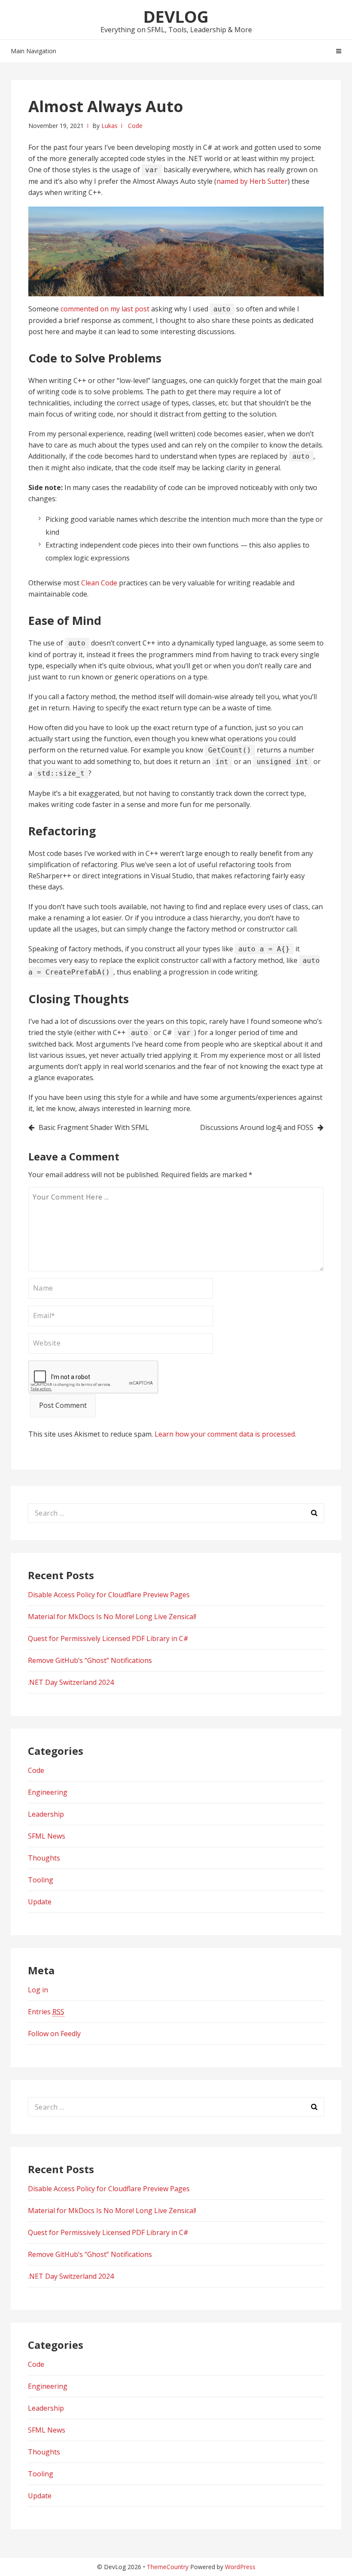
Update (40, 1902)
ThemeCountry (168, 2567)
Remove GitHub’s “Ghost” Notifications (90, 1660)
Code (135, 126)
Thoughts (44, 1858)
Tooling (41, 1880)
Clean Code (99, 583)
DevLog (176, 16)
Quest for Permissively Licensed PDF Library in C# (108, 1638)
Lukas (109, 126)
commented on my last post (105, 309)
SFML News (47, 1836)
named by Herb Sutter (252, 181)
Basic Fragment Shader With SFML (94, 1127)
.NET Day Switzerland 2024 (71, 1682)
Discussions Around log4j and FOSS (257, 1127)
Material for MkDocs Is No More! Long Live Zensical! (112, 1617)
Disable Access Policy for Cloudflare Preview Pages (109, 1595)
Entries (46, 2012)
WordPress (240, 2567)
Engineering (48, 1792)
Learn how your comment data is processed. (225, 1434)
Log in (38, 1990)
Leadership (46, 1814)
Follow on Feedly (54, 2034)
